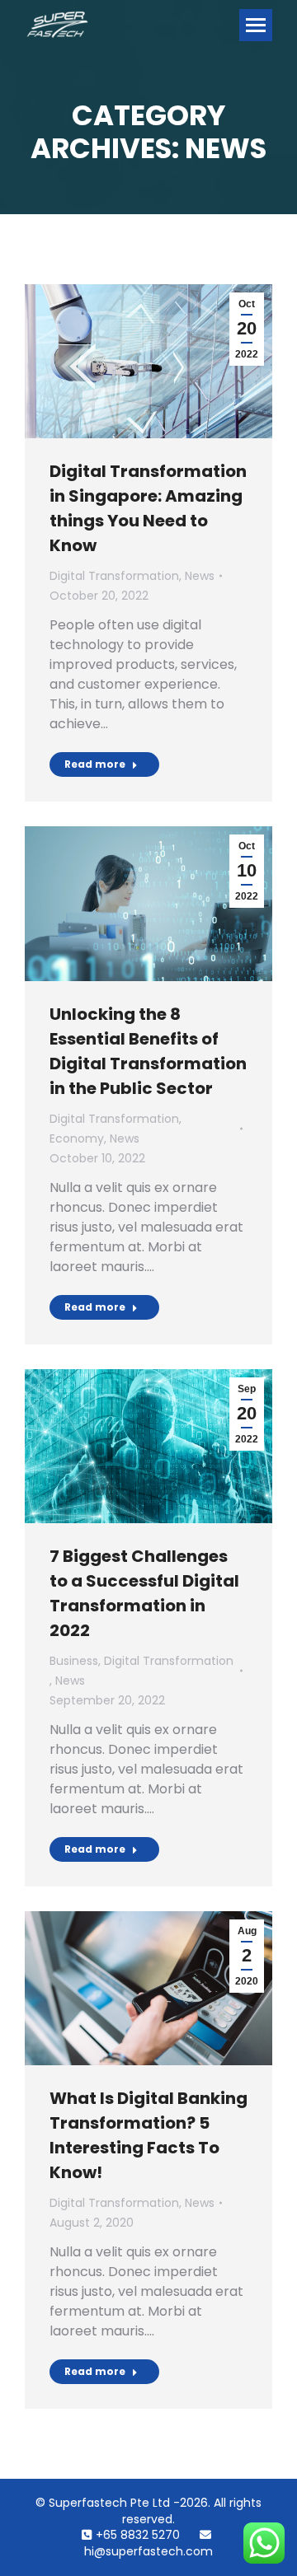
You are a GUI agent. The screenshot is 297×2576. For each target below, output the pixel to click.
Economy (77, 1138)
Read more (95, 764)
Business (74, 1661)
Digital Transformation (114, 576)
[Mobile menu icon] (256, 25)
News (200, 576)
